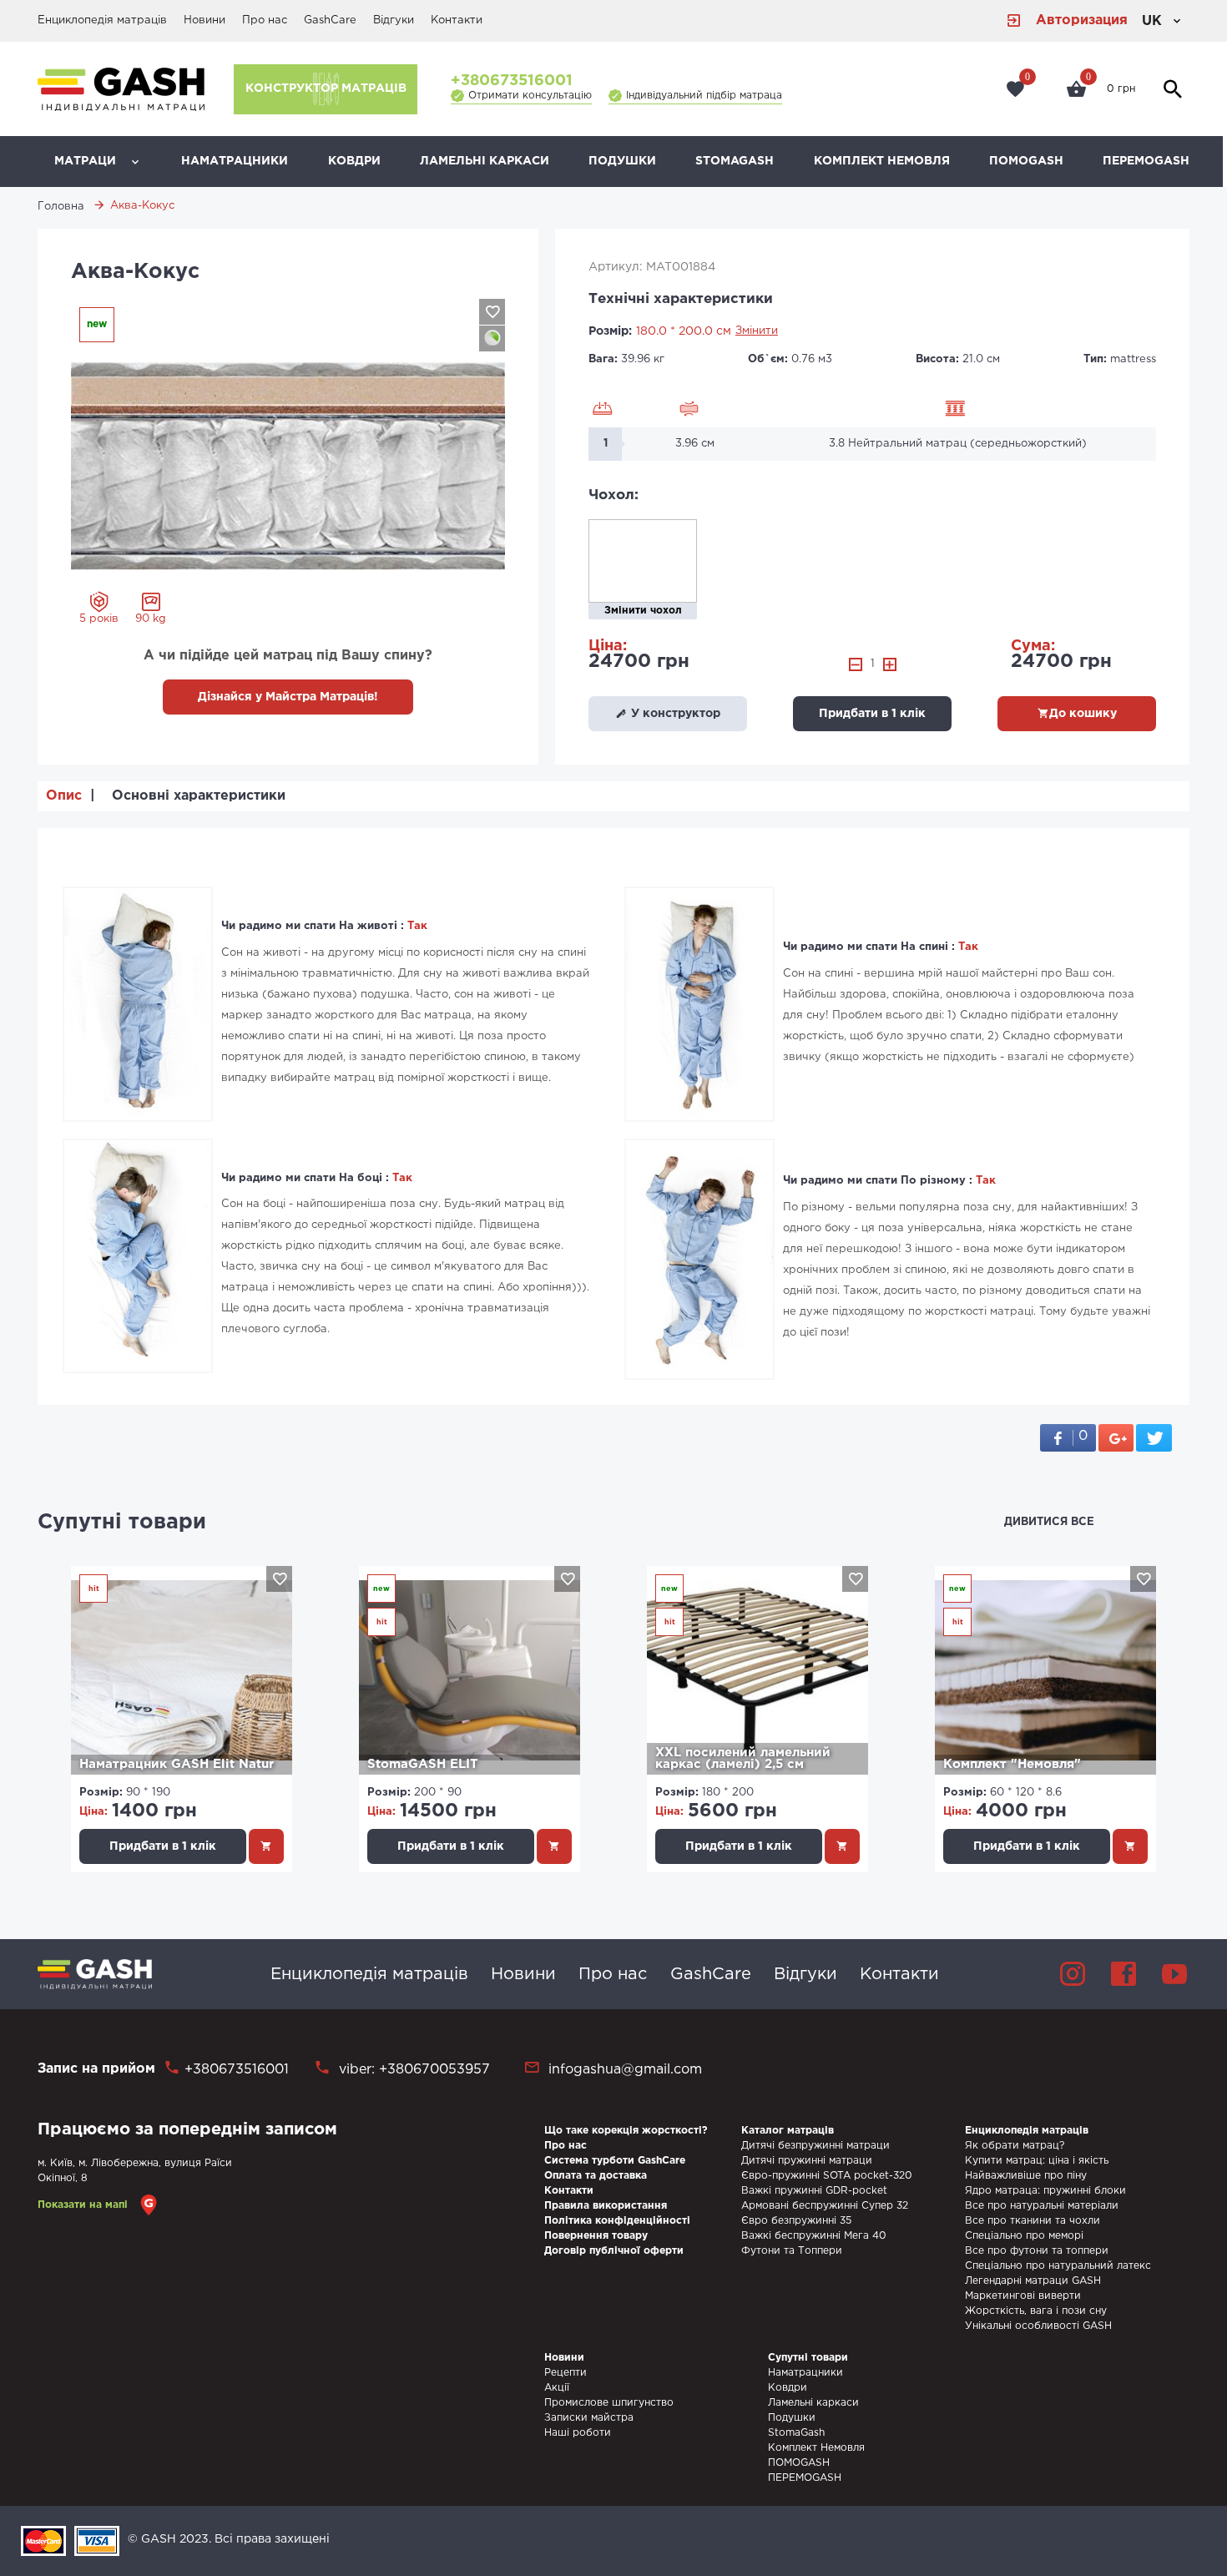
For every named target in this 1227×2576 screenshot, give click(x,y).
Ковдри (354, 161)
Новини (204, 20)
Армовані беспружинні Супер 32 (825, 2206)
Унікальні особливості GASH (1038, 2326)
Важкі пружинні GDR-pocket (814, 2191)
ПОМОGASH (1026, 161)
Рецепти (566, 2373)
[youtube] (1174, 1974)
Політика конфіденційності (617, 2221)
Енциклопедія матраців (102, 20)
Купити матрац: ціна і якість (1037, 2161)
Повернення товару (596, 2236)
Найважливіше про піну (1026, 2176)
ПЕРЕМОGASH (1146, 161)
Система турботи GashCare (615, 2161)
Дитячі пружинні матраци (807, 2161)
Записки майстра (589, 2418)
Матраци (85, 161)
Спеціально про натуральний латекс (1058, 2266)
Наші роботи (578, 2433)
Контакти (457, 20)
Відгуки (394, 20)
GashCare (330, 20)
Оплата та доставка (596, 2176)
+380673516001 (512, 81)
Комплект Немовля (882, 161)
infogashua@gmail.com (625, 2070)
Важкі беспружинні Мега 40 (814, 2236)
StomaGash (735, 161)
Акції (557, 2388)
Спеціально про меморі (1024, 2236)
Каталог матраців (788, 2131)
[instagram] (1073, 1974)
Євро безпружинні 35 (796, 2221)
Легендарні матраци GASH (1033, 2281)
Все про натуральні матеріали (1042, 2206)
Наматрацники (235, 161)
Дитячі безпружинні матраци (815, 2146)
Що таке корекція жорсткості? (626, 2131)
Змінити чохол (643, 611)
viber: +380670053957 (412, 2070)
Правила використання (606, 2206)
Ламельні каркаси (485, 161)
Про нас (265, 20)
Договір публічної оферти (614, 2251)
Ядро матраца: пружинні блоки (1045, 2191)
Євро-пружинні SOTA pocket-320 (827, 2176)
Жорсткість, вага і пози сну (1036, 2311)
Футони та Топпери (792, 2251)
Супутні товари (122, 1523)
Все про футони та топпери (1037, 2251)
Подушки (622, 161)
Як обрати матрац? (1015, 2146)
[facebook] (1123, 1974)
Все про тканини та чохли (1033, 2221)
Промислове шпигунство (609, 2403)
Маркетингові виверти (1023, 2296)
